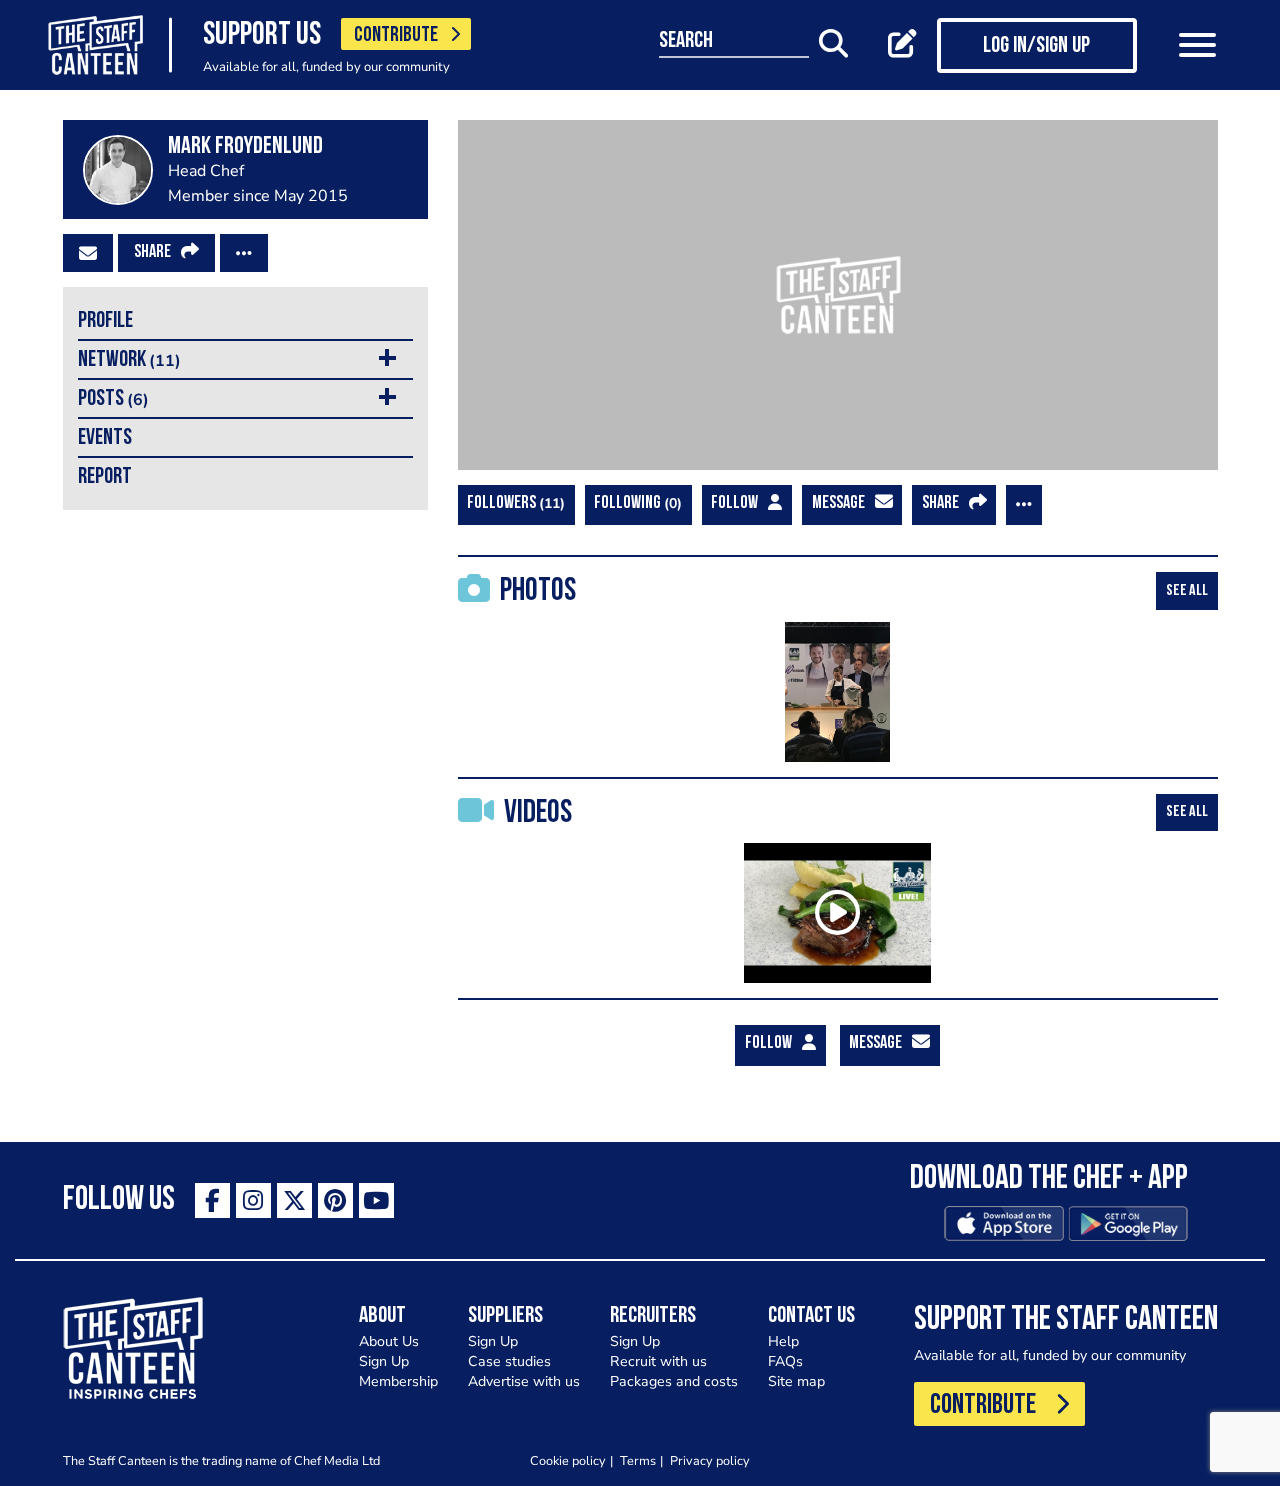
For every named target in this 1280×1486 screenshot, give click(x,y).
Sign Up (384, 1361)
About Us (389, 1341)
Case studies (509, 1361)
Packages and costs (674, 1381)
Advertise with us (524, 1381)
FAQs (785, 1361)
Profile (105, 321)
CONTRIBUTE (396, 35)
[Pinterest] (335, 1200)
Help (783, 1341)
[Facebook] (212, 1200)
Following (635, 503)
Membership (398, 1381)
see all (1187, 591)
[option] (838, 692)
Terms (638, 1460)
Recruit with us (658, 1361)
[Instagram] (253, 1200)
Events (105, 438)
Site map (796, 1381)
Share (152, 253)
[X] (294, 1200)
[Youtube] (376, 1200)
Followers (513, 503)
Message (838, 504)
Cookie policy (568, 1460)
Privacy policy (710, 1460)
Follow (734, 504)
